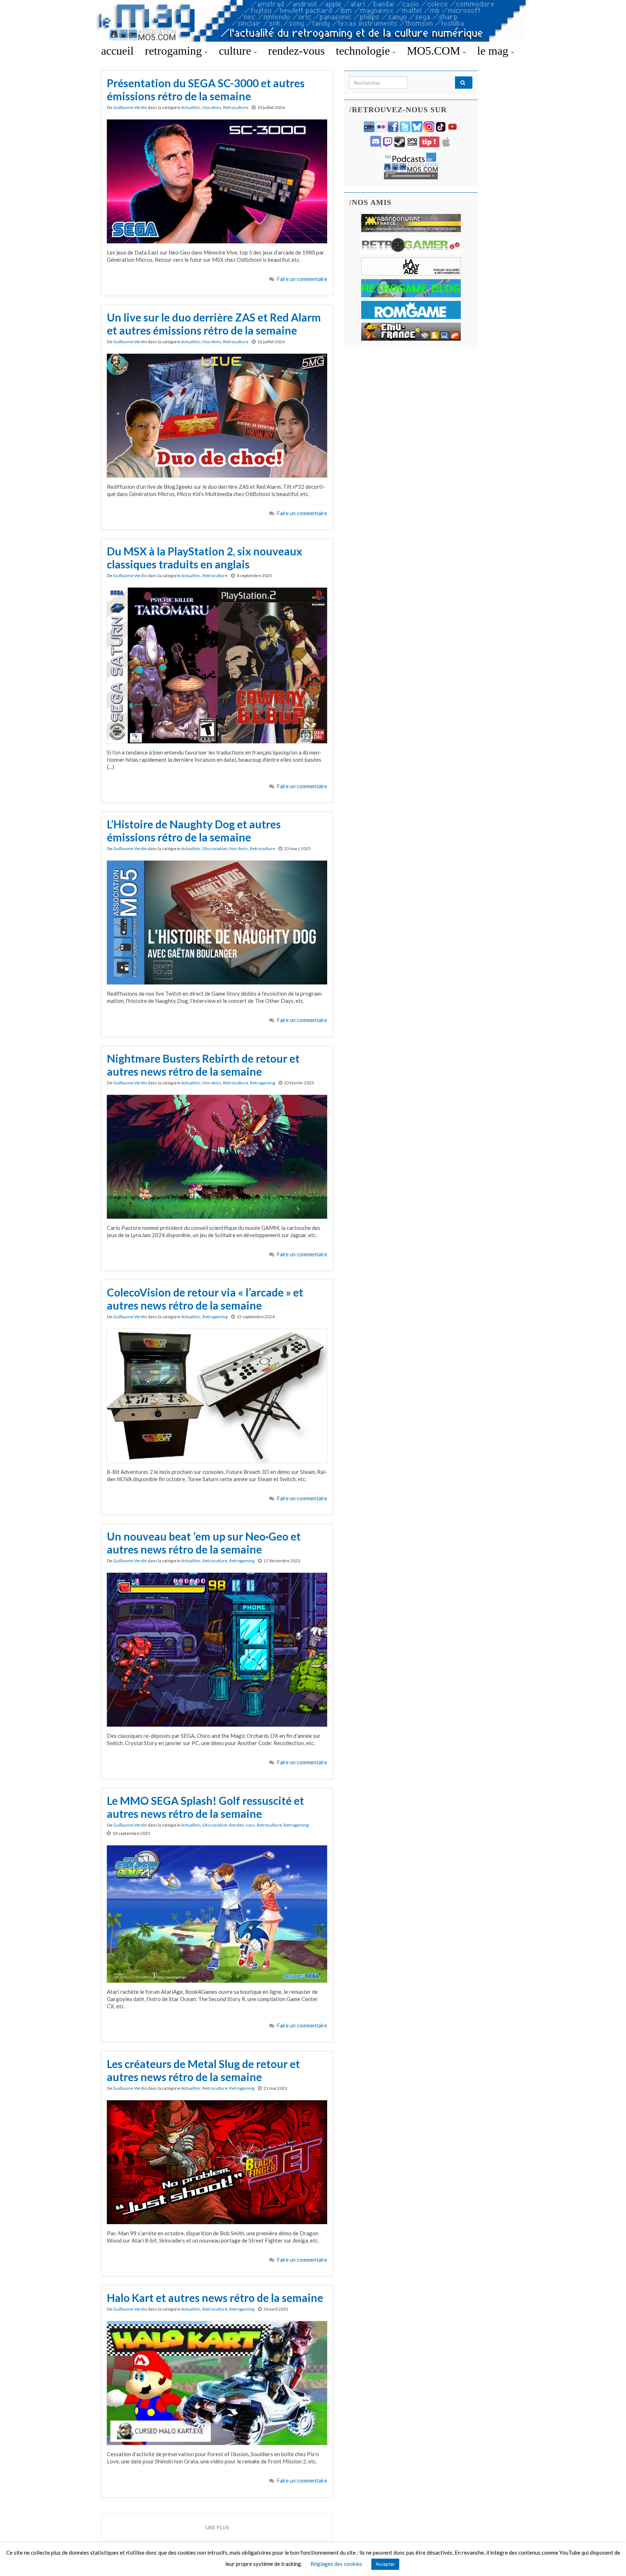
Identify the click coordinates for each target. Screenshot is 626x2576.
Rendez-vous (242, 1825)
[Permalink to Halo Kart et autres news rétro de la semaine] (217, 2382)
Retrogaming (262, 1083)
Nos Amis (212, 107)
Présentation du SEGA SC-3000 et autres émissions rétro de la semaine (206, 89)
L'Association (215, 848)
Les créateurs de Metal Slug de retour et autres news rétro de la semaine (203, 2070)
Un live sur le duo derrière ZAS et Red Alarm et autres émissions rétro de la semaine (214, 324)
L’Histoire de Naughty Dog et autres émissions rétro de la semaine (194, 831)
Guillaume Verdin (130, 107)
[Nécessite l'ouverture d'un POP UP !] (411, 165)
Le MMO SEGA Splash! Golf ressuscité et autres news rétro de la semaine (205, 1807)
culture (236, 51)
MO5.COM (435, 51)
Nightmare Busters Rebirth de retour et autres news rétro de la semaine (203, 1065)
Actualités (191, 107)
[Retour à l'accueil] (313, 21)
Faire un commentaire (302, 279)
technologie (364, 51)
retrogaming (175, 51)
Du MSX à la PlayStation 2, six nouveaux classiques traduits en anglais (205, 558)
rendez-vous (296, 51)
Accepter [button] (385, 2564)
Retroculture (236, 107)
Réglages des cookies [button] (336, 2564)
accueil (117, 51)
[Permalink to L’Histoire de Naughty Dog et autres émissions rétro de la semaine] (217, 922)
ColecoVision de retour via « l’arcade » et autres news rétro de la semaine (205, 1299)
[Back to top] (610, 2560)
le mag (494, 51)
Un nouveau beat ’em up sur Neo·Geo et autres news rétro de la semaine (204, 1543)
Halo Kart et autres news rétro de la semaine (215, 2298)
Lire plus (217, 2527)
